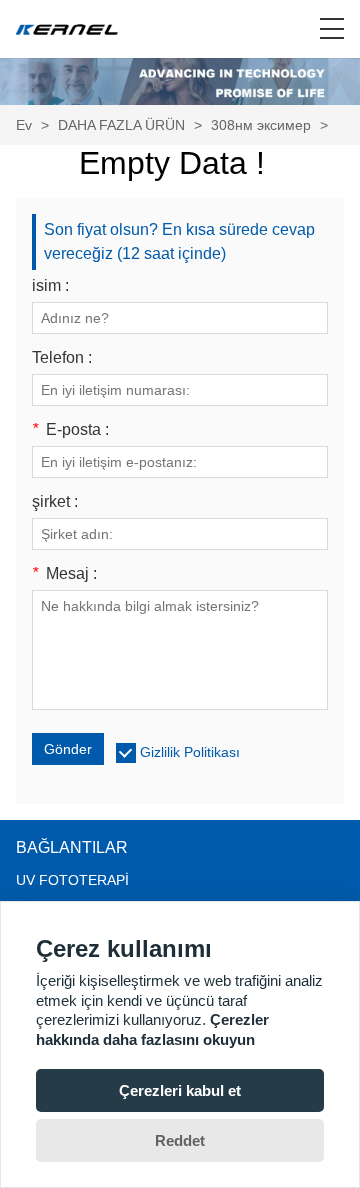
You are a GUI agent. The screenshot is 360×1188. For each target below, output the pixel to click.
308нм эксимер (261, 125)
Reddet (180, 1140)
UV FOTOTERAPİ (72, 880)
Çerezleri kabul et (180, 1090)
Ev (24, 125)
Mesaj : (64, 574)
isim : (50, 286)
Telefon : (62, 358)
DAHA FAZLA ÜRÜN (121, 125)
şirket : (55, 502)
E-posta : (70, 430)
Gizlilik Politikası (190, 752)
